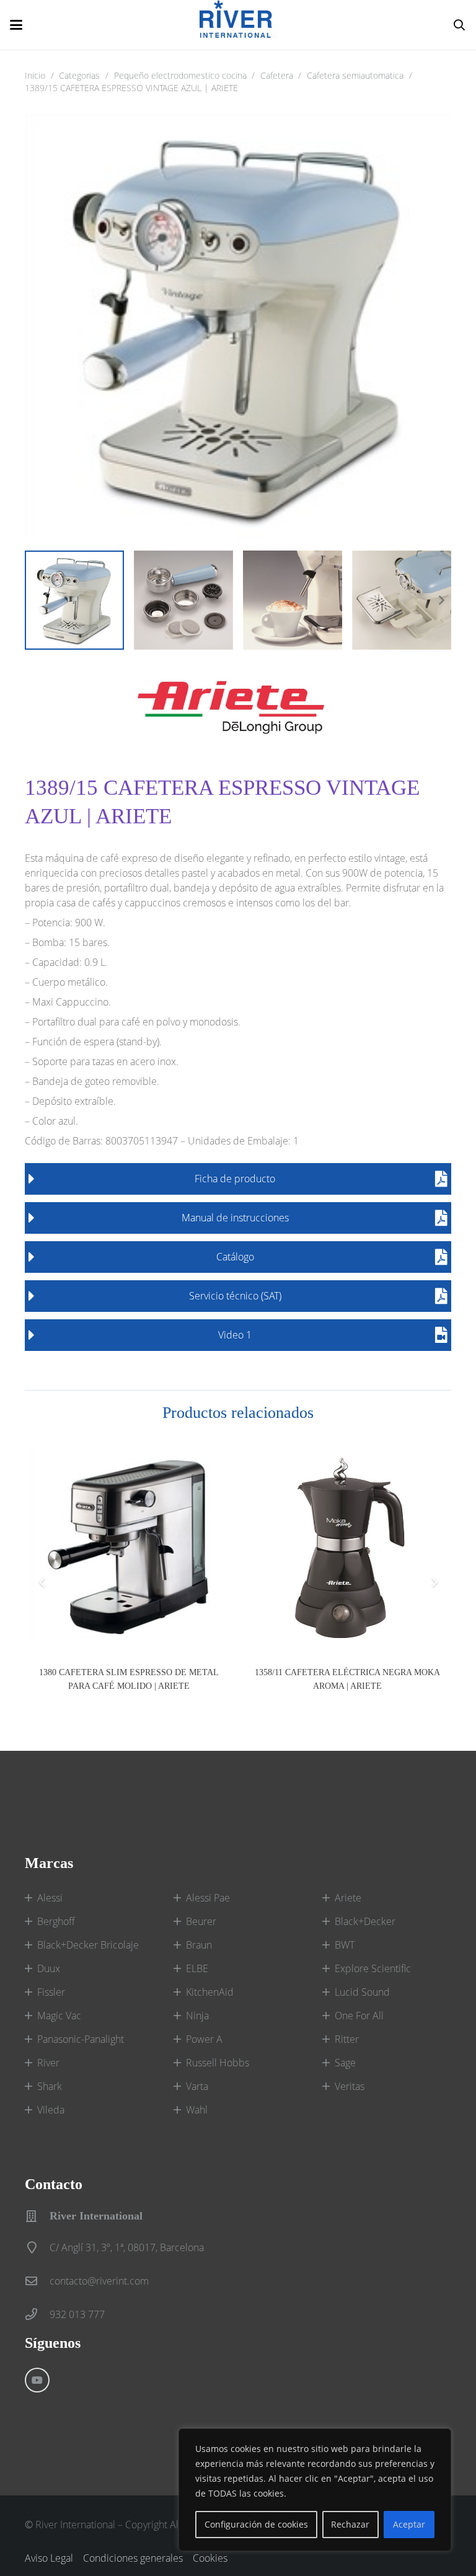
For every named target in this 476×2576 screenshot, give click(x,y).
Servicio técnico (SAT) (235, 1296)
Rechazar (350, 2524)
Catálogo (235, 1257)
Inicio (35, 75)
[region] (315, 2490)
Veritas (350, 2086)
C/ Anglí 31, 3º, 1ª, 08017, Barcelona (127, 2247)
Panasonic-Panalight (81, 2039)
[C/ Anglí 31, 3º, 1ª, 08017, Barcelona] (37, 2247)
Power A (204, 2039)
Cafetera (277, 75)
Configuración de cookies (256, 2524)
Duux (49, 1968)
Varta (197, 2086)
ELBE (197, 1968)
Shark (50, 2086)
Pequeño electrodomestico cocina (180, 75)
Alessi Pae (208, 1898)
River (48, 2063)
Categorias (79, 75)
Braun (199, 1945)
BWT (345, 1945)
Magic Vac (59, 2016)
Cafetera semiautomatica (355, 75)
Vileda (51, 2110)
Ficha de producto (235, 1179)
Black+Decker (365, 1921)
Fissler (51, 1992)
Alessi (50, 1898)
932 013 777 (77, 2314)
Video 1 (235, 1335)
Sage (345, 2063)
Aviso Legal (49, 2558)
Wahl (197, 2110)
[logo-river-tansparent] (239, 25)
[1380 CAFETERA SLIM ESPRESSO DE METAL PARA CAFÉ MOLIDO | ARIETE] (129, 1547)
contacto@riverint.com (99, 2281)
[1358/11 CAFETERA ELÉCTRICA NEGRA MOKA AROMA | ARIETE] (347, 1547)
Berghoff (56, 1921)
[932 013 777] (37, 2314)
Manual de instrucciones (235, 1218)
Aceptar (409, 2524)
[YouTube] (37, 2380)
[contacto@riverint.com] (37, 2281)
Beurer (201, 1921)
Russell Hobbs (218, 2063)
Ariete (348, 1898)
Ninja (197, 2016)
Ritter (347, 2039)
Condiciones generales (133, 2558)
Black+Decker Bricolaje (88, 1945)
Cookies (210, 2558)
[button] (16, 25)
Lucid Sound (362, 1992)
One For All (359, 2016)
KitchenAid (210, 1992)
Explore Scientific (373, 1968)
